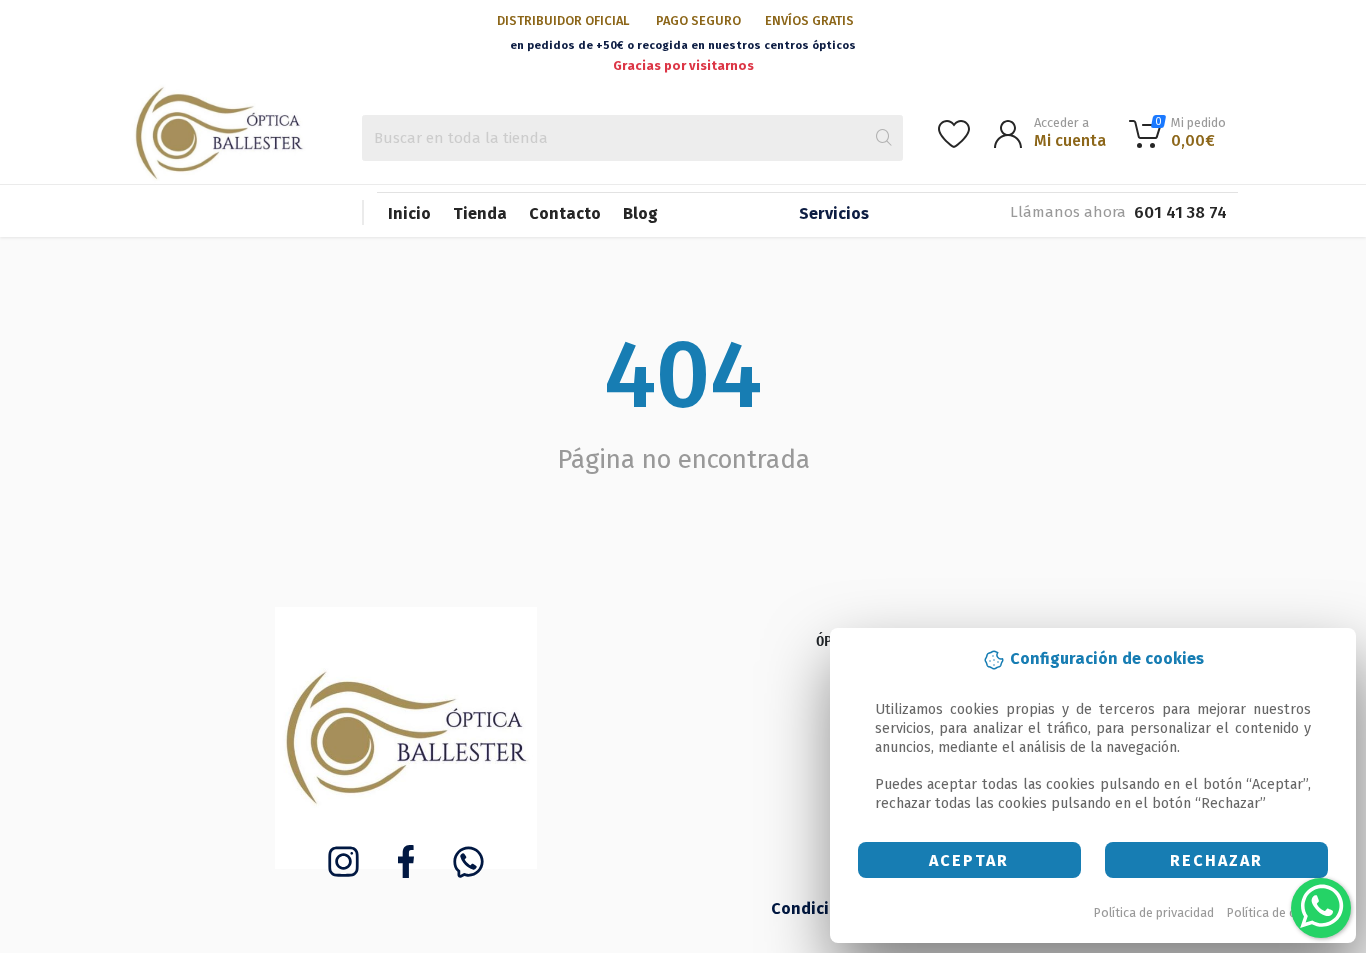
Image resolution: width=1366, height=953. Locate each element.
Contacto (565, 213)
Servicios (834, 213)
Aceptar (969, 860)
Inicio (409, 213)
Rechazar (1216, 860)
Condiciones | (825, 908)
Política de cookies (1280, 912)
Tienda (480, 213)
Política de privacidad (1154, 912)
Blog (640, 213)
